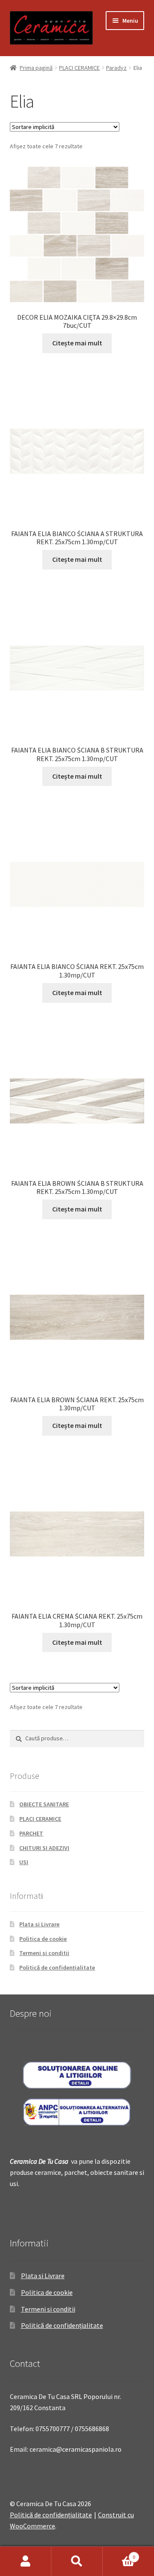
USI (24, 1862)
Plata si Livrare (39, 1924)
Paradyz (116, 68)
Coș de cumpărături (119, 2554)
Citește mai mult (77, 343)
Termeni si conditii (44, 1953)
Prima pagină (36, 68)
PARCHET (31, 1833)
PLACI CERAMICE (79, 68)
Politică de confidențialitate (57, 1967)
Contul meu (26, 2561)
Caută (77, 2561)
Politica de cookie (43, 1939)
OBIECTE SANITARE (44, 1804)
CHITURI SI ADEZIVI (44, 1848)
